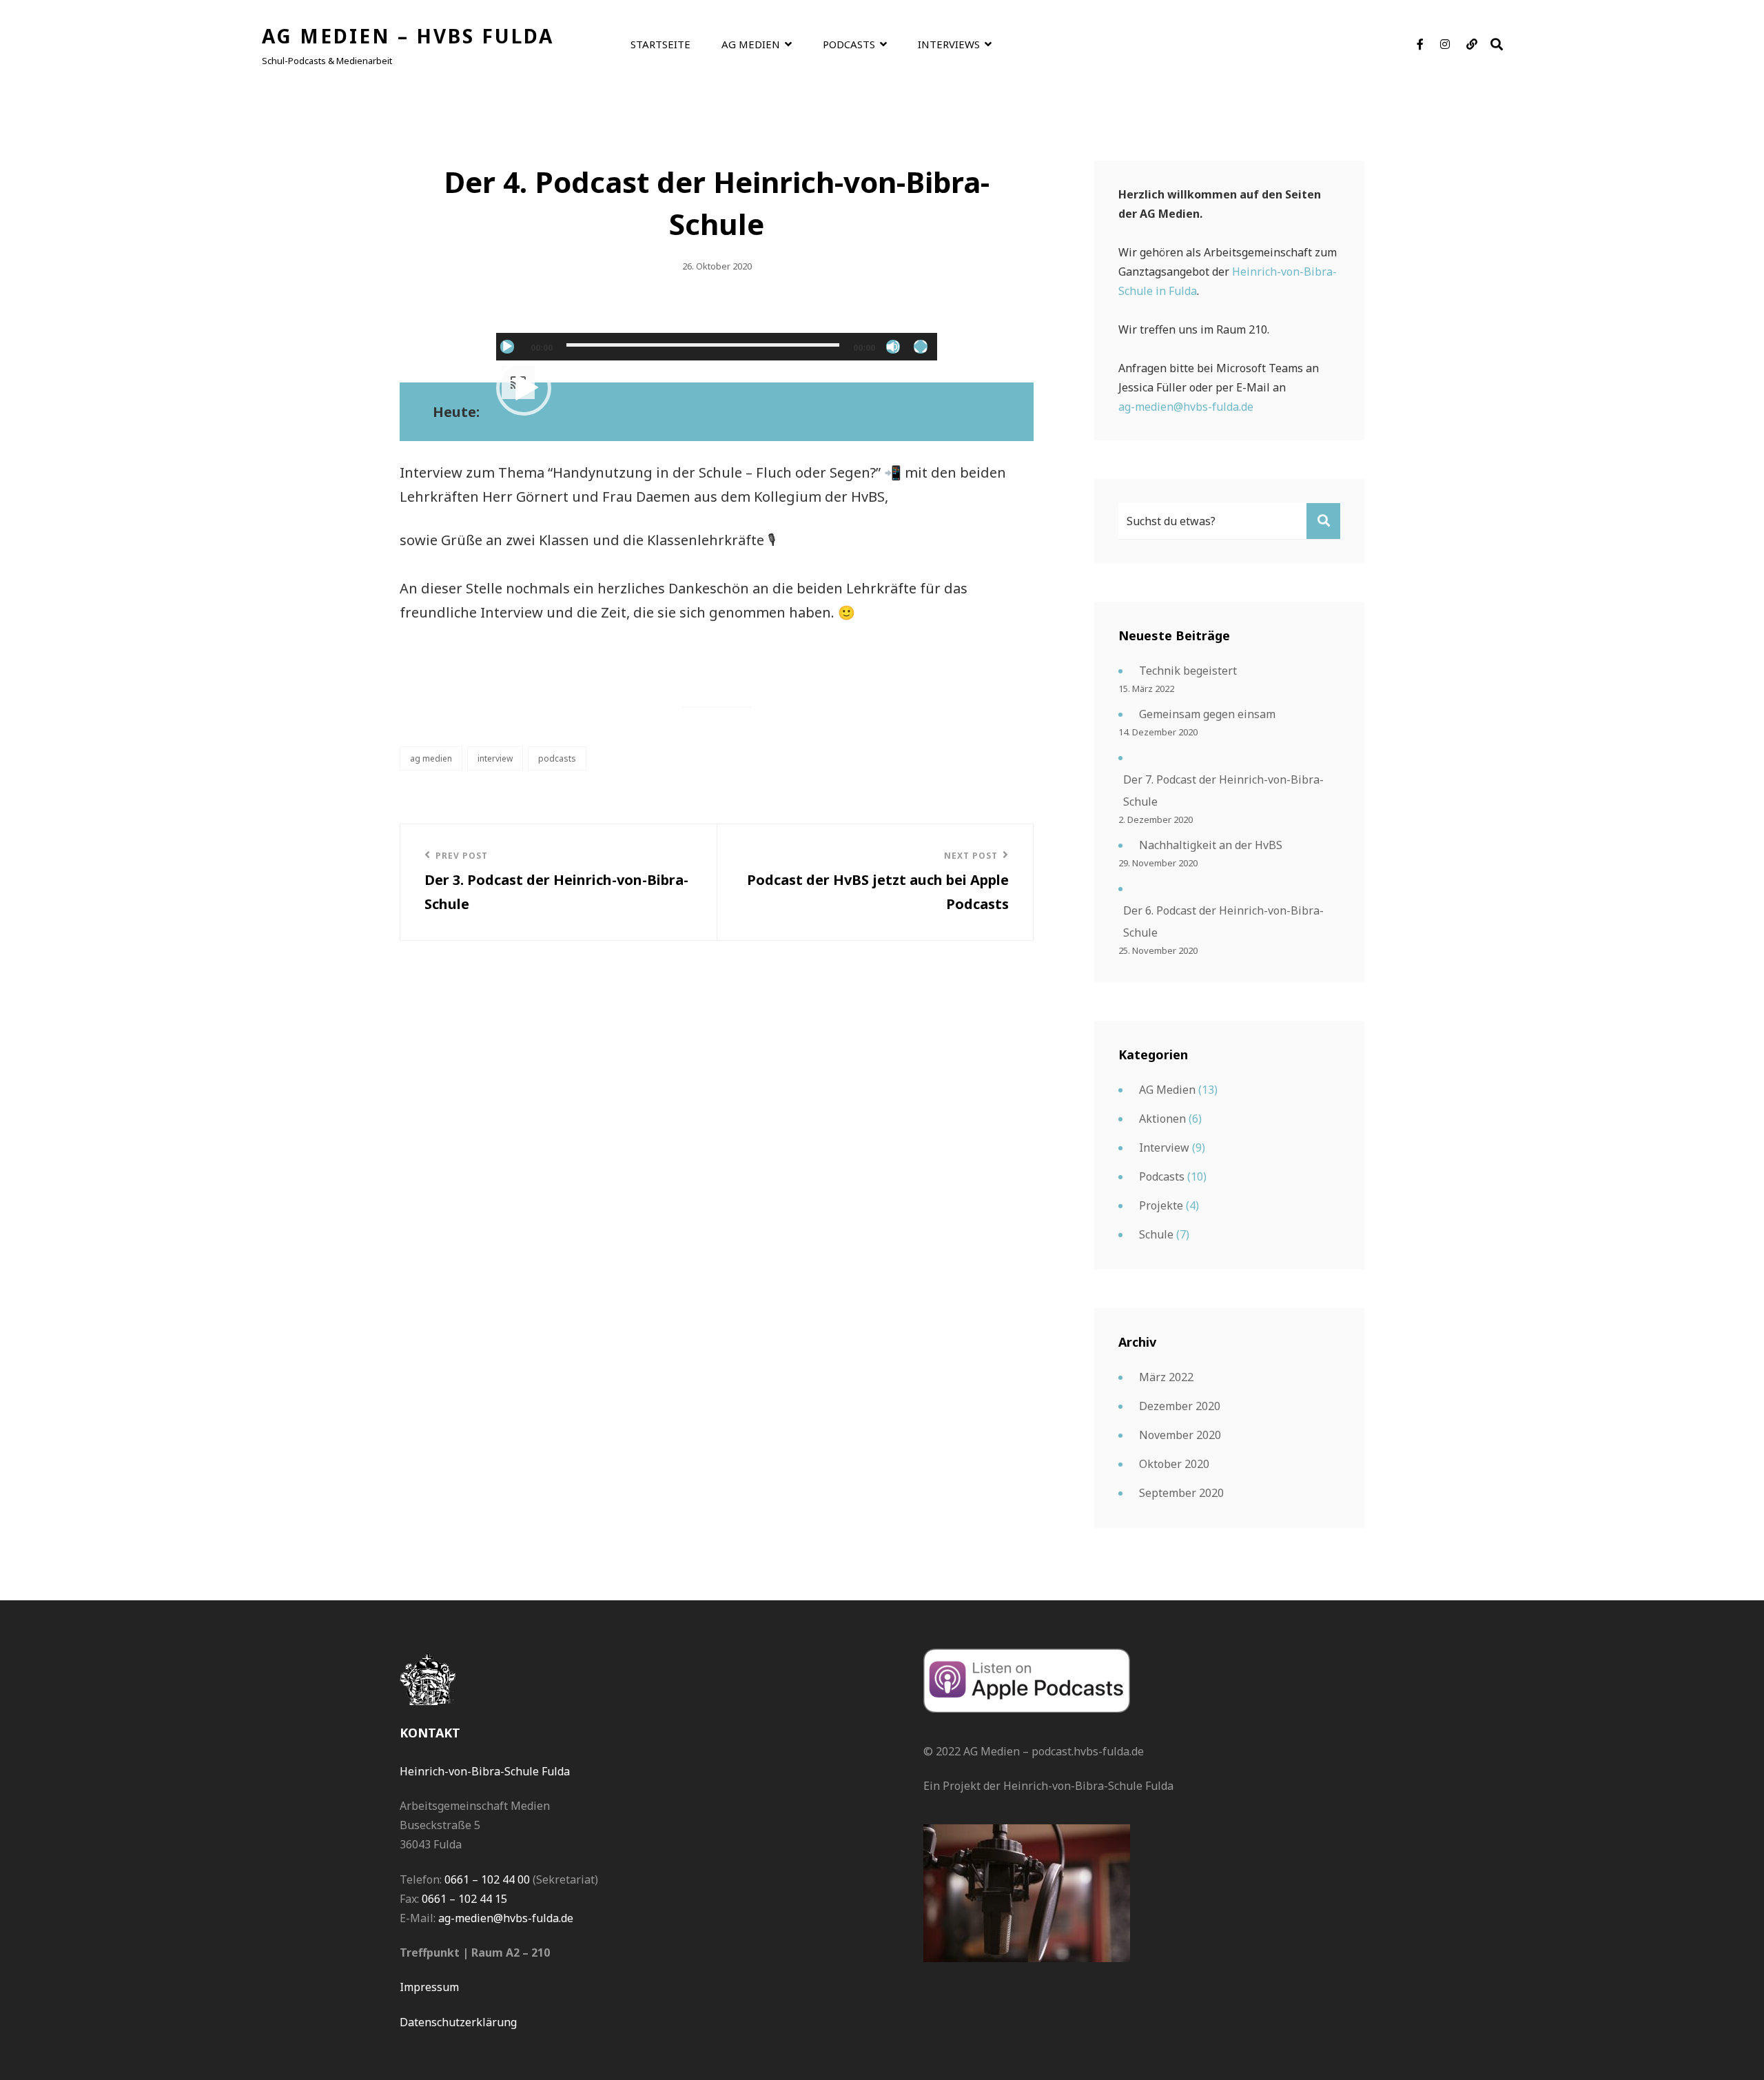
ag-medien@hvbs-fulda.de (1186, 407)
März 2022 (1166, 1377)
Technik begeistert (1188, 671)
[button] (524, 388)
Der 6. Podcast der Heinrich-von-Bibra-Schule (1223, 921)
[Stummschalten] (893, 347)
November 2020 (1180, 1435)
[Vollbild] (921, 347)
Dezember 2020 (1180, 1406)
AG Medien (751, 44)
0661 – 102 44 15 (464, 1899)
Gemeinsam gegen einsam (1207, 714)
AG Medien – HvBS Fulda (408, 36)
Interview (495, 758)
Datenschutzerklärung (458, 2022)
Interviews (949, 44)
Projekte (1161, 1205)
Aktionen (1162, 1119)
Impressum (429, 1987)
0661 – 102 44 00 (487, 1879)
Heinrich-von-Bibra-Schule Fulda (485, 1771)
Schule (1156, 1234)
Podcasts (849, 44)
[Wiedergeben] (507, 347)
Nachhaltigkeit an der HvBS (1211, 845)
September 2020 (1181, 1493)
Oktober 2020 (1174, 1464)
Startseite (660, 44)
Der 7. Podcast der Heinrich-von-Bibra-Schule (1223, 791)
